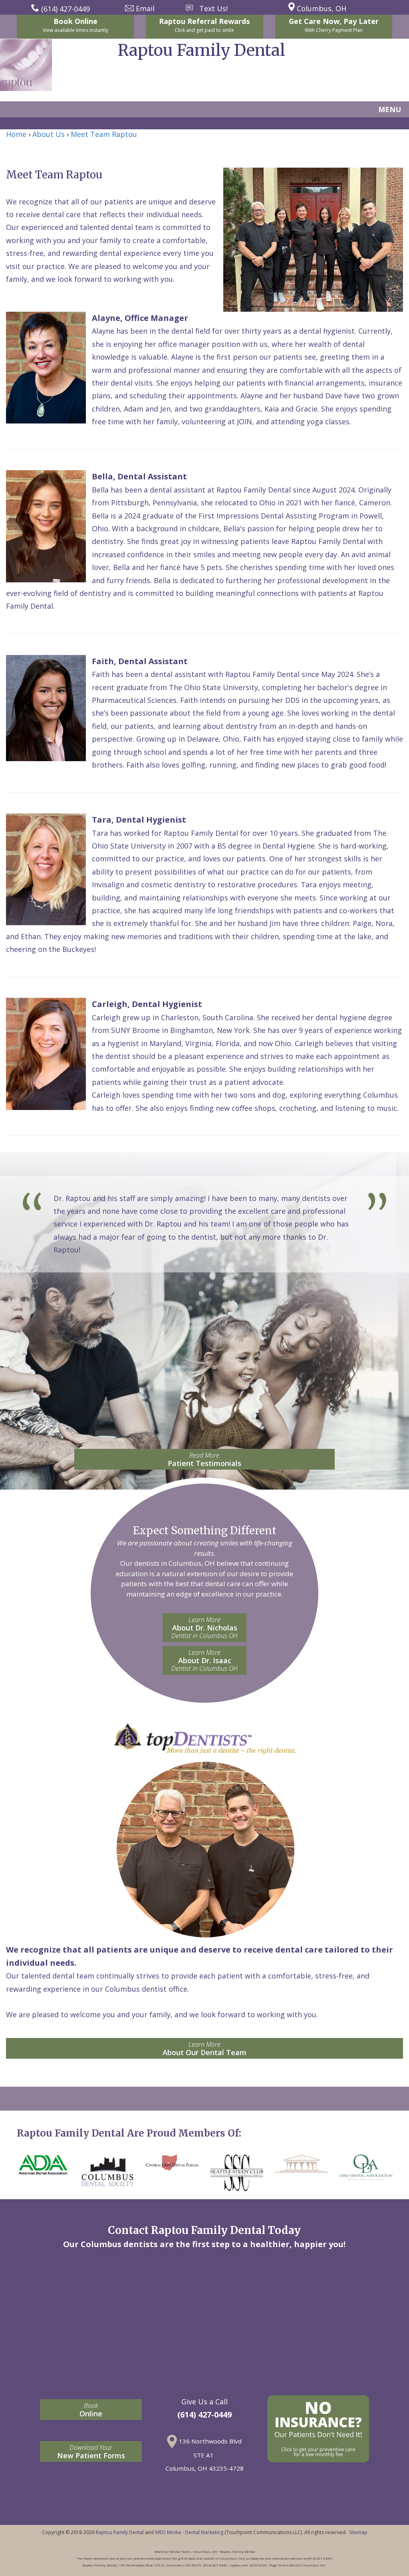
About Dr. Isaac (204, 1660)
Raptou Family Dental (120, 2532)
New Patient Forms (91, 2452)
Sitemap (358, 2532)
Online (91, 2410)
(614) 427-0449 (204, 2415)
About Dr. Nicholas (204, 1628)
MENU (390, 109)
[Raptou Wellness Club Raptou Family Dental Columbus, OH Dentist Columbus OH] (318, 2429)
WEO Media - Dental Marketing (189, 2532)
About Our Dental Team (204, 2049)
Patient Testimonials (204, 1459)
